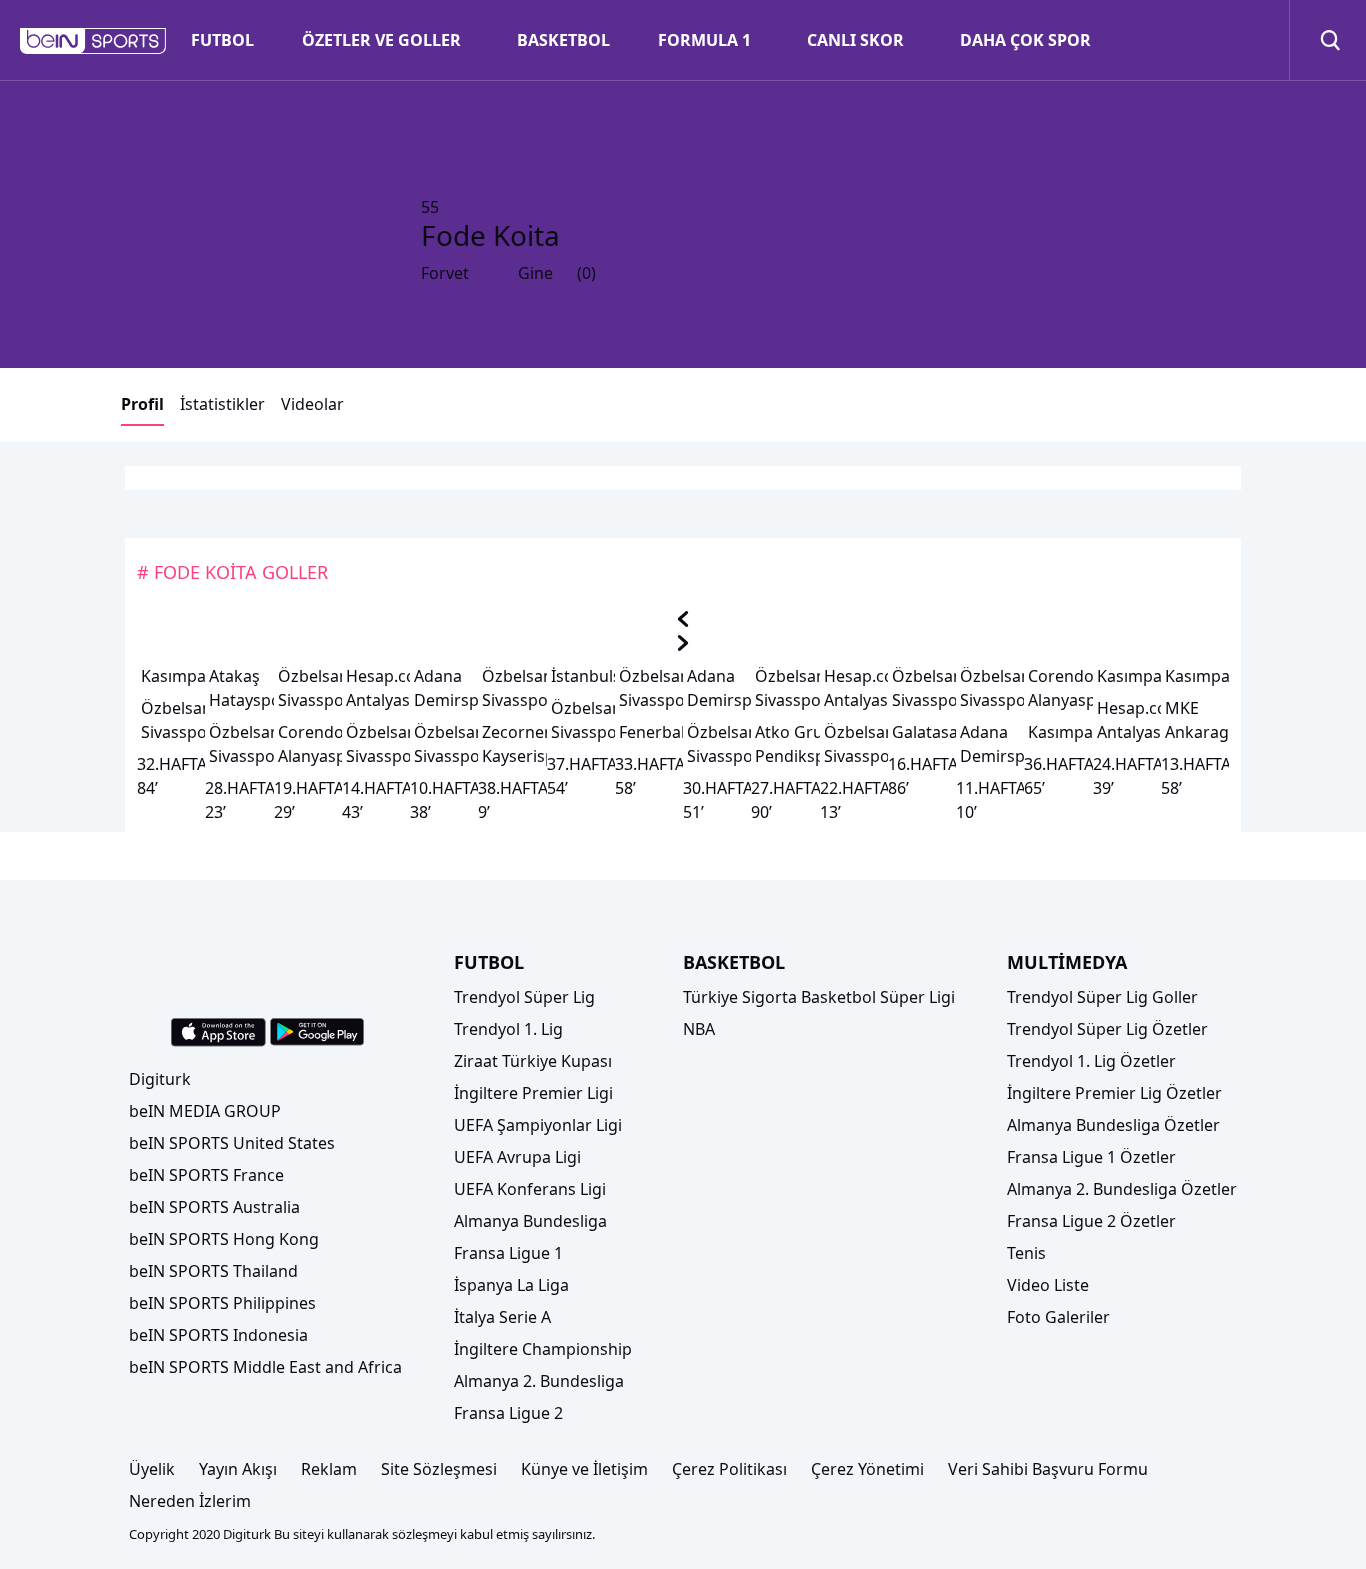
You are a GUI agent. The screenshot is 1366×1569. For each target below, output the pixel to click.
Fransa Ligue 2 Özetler (1091, 1221)
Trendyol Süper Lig (524, 997)
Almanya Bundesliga (530, 1221)
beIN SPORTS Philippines (222, 1303)
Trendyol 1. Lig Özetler (1091, 1061)
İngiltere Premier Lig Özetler (1114, 1093)
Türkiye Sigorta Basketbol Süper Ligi (819, 997)
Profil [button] (142, 404)
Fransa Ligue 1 (508, 1253)
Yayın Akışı (238, 1469)
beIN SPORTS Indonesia (218, 1335)
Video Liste (1048, 1285)
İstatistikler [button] (222, 404)
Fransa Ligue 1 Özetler (1091, 1157)
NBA (699, 1029)
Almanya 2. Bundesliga (539, 1381)
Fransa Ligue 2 (508, 1413)
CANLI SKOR (855, 40)
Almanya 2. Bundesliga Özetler (1122, 1189)
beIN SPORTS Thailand (213, 1271)
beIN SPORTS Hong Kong (224, 1239)
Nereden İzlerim (190, 1501)
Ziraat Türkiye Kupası (533, 1061)
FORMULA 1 (704, 40)
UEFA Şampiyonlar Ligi (538, 1125)
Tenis (1026, 1253)
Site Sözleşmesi (439, 1469)
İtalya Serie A (502, 1317)
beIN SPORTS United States (232, 1143)
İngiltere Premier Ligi (533, 1093)
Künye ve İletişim (584, 1469)
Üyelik (152, 1469)
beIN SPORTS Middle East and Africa (265, 1367)
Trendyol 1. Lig (508, 1029)
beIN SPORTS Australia (214, 1207)
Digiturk (160, 1079)
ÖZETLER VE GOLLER (381, 40)
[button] (93, 41)
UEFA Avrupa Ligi (517, 1157)
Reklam (329, 1469)
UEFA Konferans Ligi (530, 1189)
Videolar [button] (312, 404)
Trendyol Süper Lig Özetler (1107, 1029)
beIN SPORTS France (206, 1175)
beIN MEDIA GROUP (205, 1111)
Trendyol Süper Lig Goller (1102, 997)
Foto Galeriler (1058, 1317)
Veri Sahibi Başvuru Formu (1048, 1469)
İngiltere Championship (543, 1349)
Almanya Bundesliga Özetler (1113, 1125)
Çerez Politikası (729, 1469)
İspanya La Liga (511, 1285)
